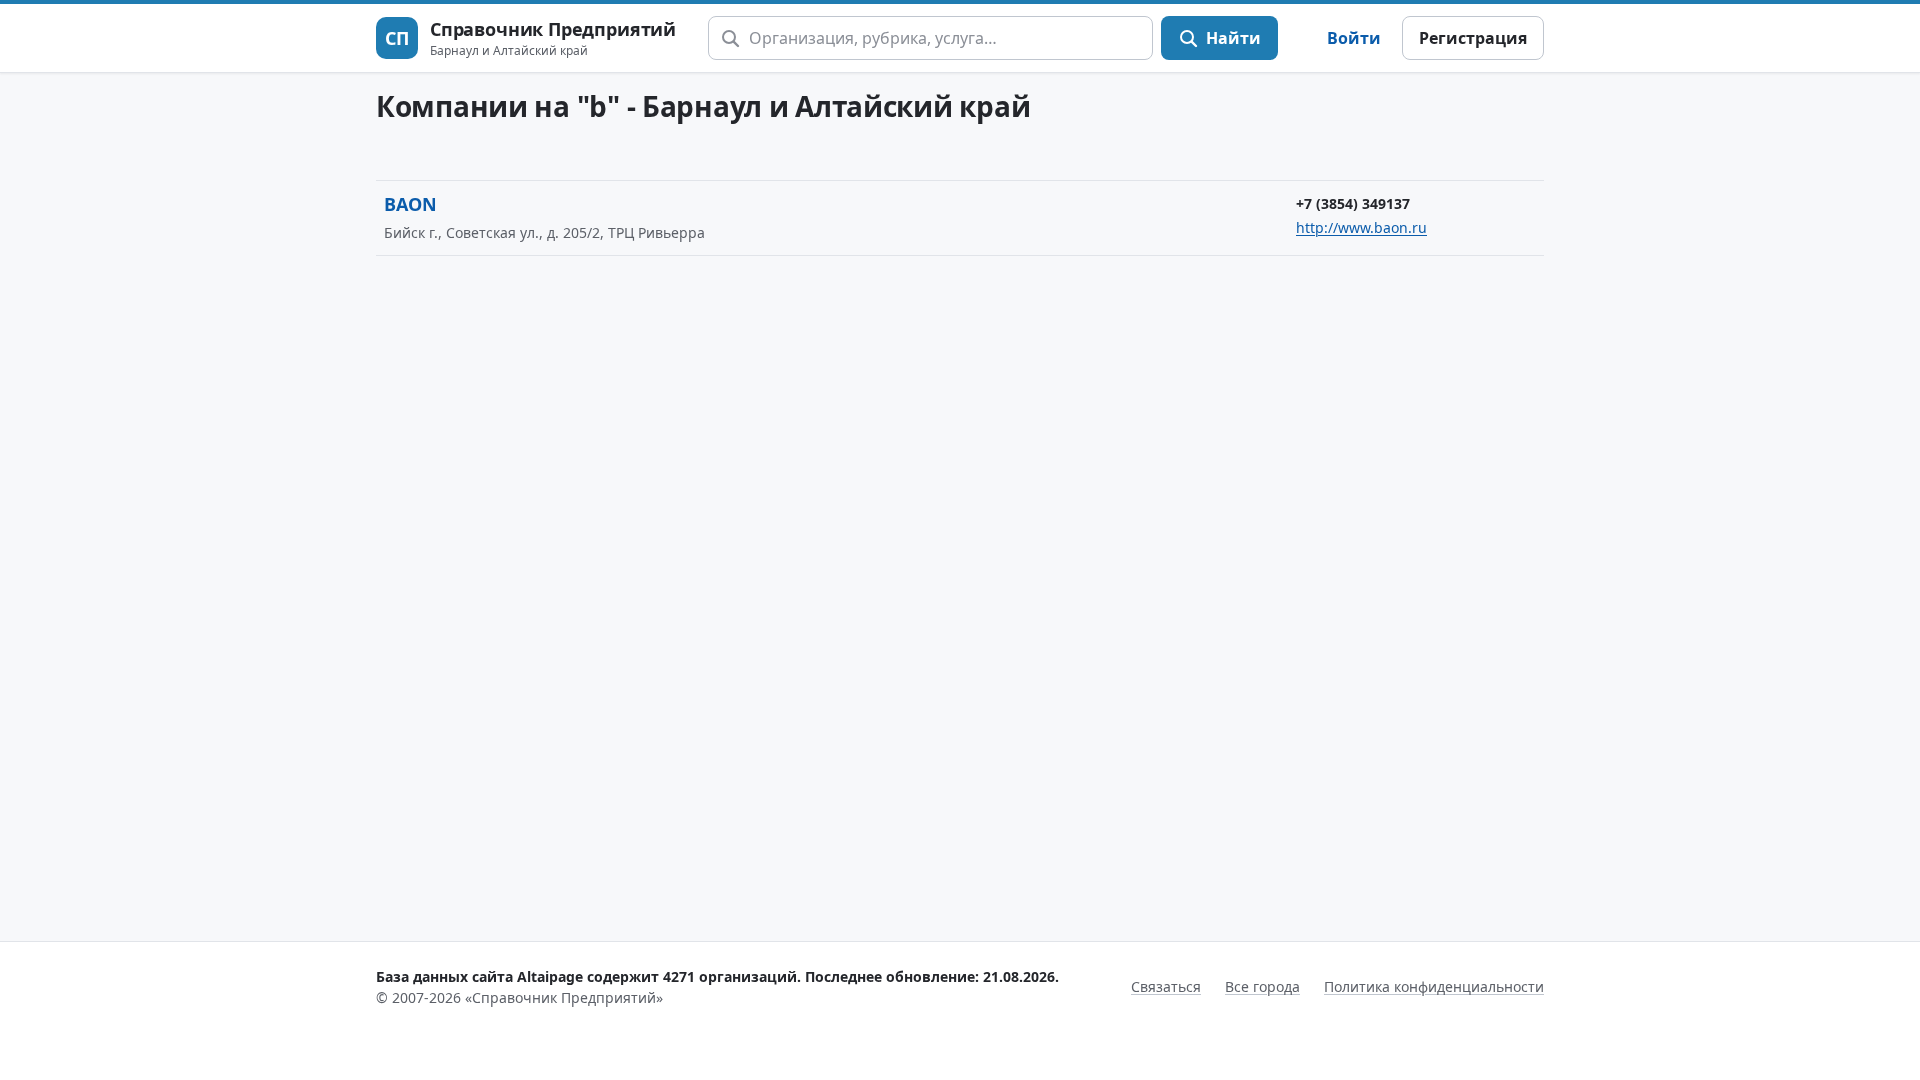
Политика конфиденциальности (1434, 986)
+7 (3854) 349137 (1353, 203)
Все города (1262, 986)
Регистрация (1473, 38)
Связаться (1166, 986)
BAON (410, 204)
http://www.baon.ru (1361, 227)
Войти (1354, 38)
